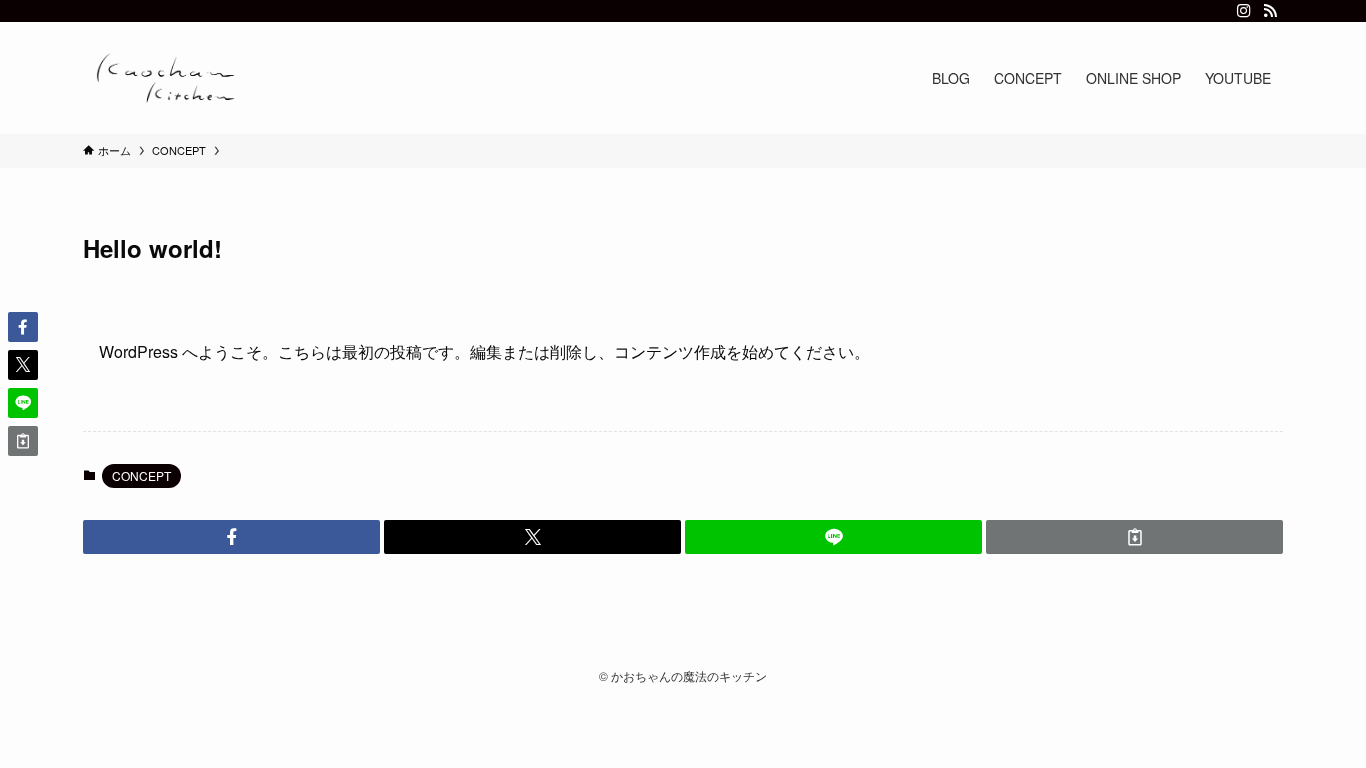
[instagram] (1244, 11)
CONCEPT (141, 475)
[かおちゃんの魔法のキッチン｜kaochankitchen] (166, 78)
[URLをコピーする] (1134, 537)
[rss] (1270, 11)
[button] (231, 537)
